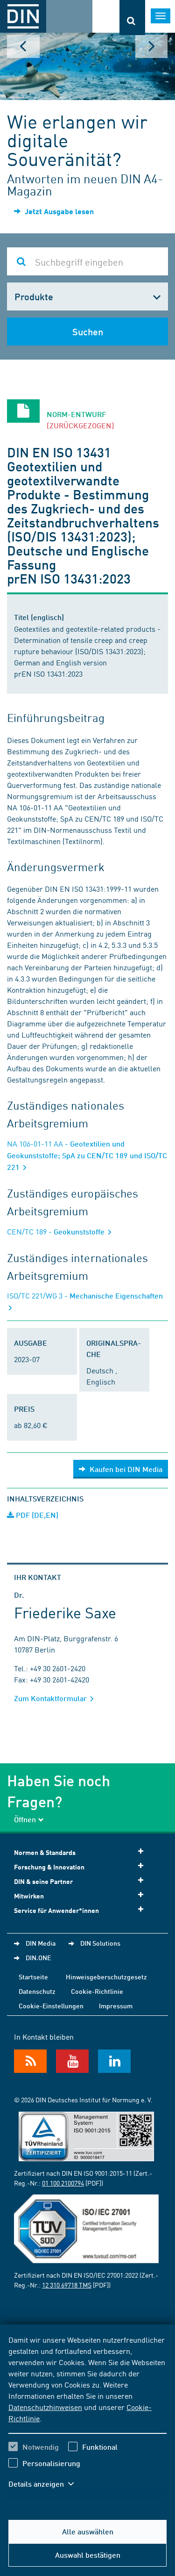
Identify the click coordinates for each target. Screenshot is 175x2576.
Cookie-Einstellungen (51, 2006)
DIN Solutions (100, 1943)
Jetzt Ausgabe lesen (58, 211)
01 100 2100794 (63, 2183)
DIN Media (41, 1943)
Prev (23, 46)
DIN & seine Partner (43, 1881)
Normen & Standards (45, 1852)
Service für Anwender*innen (56, 1910)
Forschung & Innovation (49, 1867)
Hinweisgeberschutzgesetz (106, 1977)
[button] (46, 2484)
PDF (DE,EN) (36, 1515)
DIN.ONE (38, 1957)
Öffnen (25, 1819)
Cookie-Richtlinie (97, 1991)
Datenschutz (37, 1991)
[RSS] (30, 2061)
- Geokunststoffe (57, 1231)
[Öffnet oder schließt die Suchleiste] (132, 18)
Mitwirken (29, 1896)
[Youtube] (72, 2061)
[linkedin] (114, 2061)
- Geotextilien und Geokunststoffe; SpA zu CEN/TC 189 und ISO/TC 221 (87, 1155)
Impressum (116, 2006)
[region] (87, 2417)
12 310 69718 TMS (67, 2285)
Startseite (33, 1977)
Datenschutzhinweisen (45, 2407)
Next (152, 46)
